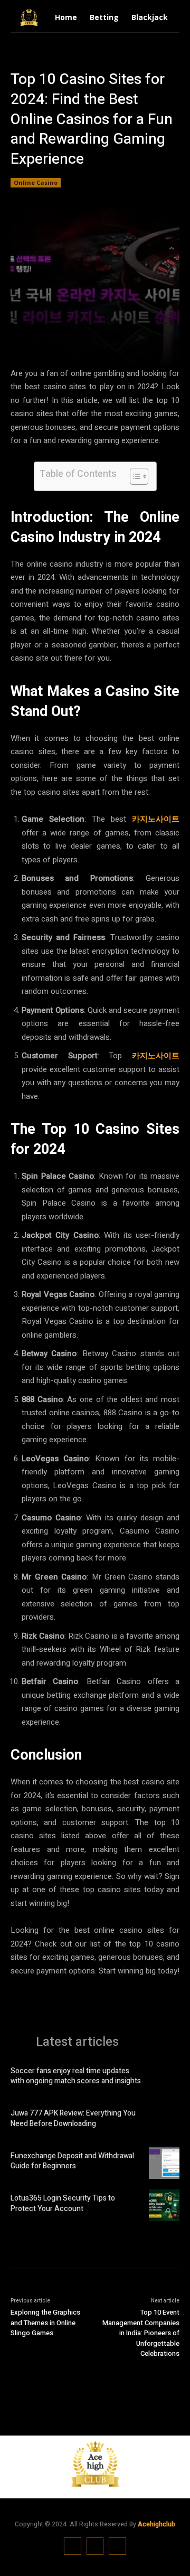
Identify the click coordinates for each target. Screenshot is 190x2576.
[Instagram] (95, 2546)
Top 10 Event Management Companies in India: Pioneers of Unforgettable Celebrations (141, 2333)
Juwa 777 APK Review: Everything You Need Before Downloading (73, 2118)
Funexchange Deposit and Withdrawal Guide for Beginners (72, 2161)
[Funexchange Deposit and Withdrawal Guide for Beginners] (164, 2163)
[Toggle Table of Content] (134, 476)
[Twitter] (117, 2546)
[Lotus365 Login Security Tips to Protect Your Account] (164, 2205)
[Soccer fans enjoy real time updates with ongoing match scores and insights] (164, 2077)
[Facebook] (73, 2546)
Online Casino (36, 182)
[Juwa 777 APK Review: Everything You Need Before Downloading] (164, 2120)
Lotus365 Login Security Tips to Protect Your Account (63, 2203)
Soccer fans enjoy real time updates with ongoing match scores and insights (76, 2076)
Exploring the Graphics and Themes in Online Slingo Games (45, 2323)
